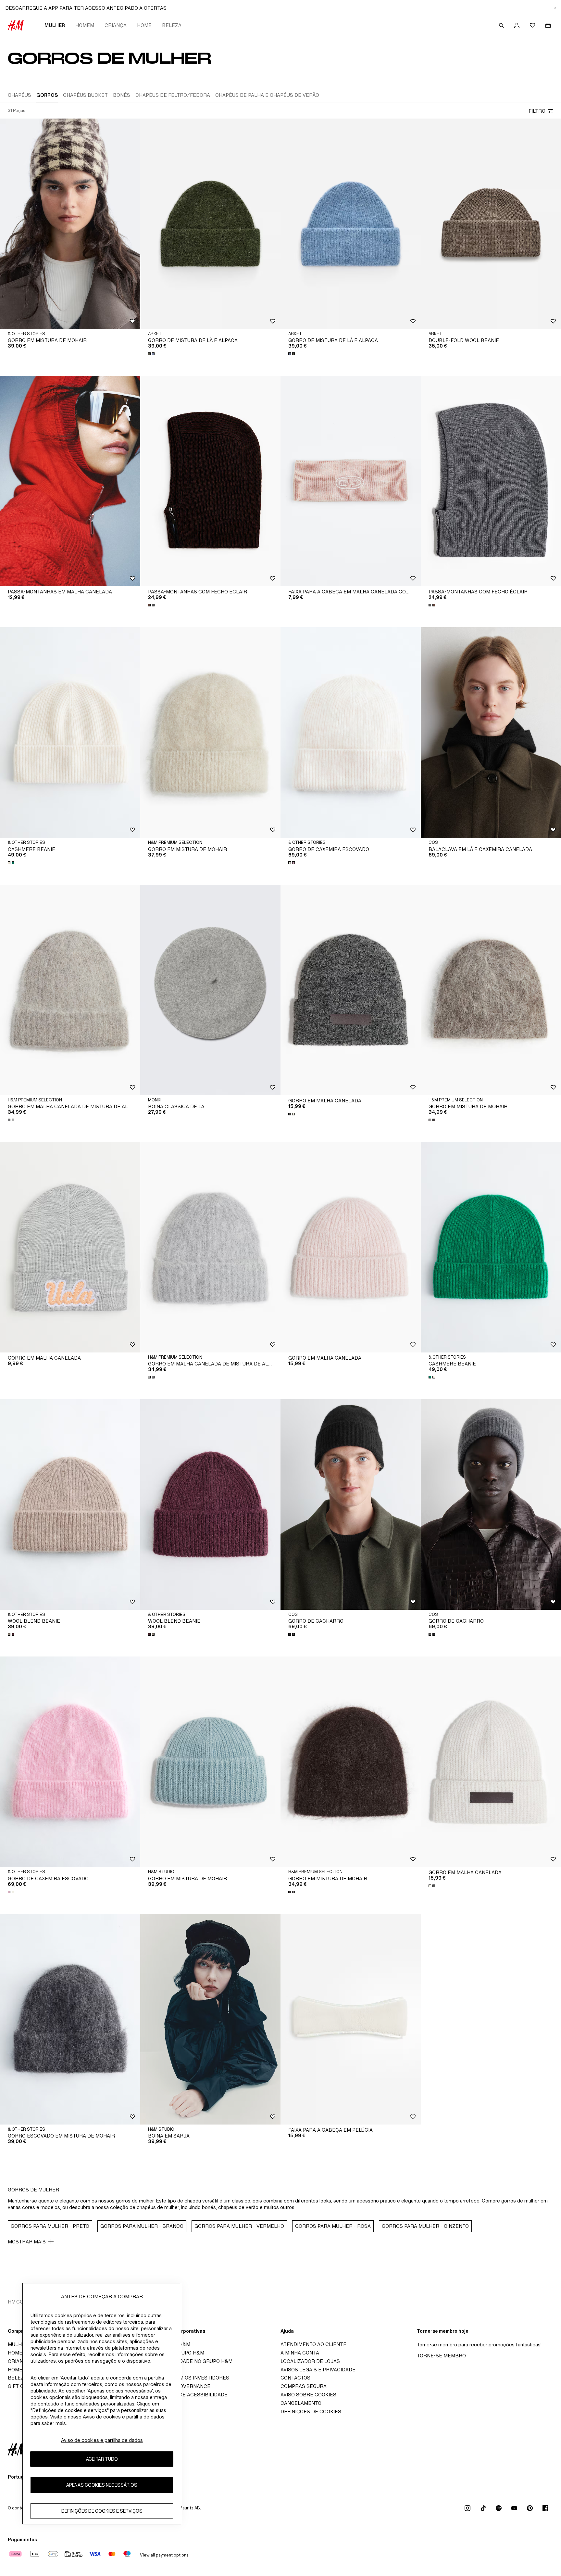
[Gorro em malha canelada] (351, 990)
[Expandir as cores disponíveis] (152, 354)
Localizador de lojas (310, 2361)
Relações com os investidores (187, 2378)
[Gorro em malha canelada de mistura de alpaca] (70, 990)
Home (144, 25)
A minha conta (300, 2353)
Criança (116, 25)
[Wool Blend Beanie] (70, 1504)
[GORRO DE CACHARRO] (351, 1504)
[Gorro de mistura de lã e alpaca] (210, 224)
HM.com (18, 2302)
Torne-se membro (441, 2356)
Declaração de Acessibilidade (186, 2395)
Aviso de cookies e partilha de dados (102, 2440)
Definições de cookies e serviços (102, 2511)
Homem (85, 25)
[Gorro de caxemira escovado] (351, 732)
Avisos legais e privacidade (318, 2370)
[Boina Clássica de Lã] (210, 990)
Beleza (172, 25)
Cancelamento (301, 2403)
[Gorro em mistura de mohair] (70, 224)
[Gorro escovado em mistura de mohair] (70, 2019)
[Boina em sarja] (210, 2019)
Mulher (55, 25)
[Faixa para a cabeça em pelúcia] (351, 2019)
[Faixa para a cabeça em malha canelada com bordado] (351, 481)
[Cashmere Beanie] (70, 732)
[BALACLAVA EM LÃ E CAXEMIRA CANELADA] (491, 732)
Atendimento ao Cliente (313, 2344)
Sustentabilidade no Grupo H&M (188, 2361)
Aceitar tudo (102, 2459)
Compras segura (304, 2386)
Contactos (295, 2378)
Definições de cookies (311, 2411)
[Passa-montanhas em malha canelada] (70, 481)
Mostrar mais (27, 2242)
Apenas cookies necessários (102, 2485)
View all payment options (164, 2555)
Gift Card (21, 2386)
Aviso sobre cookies (308, 2395)
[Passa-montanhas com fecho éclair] (210, 481)
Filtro (537, 111)
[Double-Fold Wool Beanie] (491, 224)
